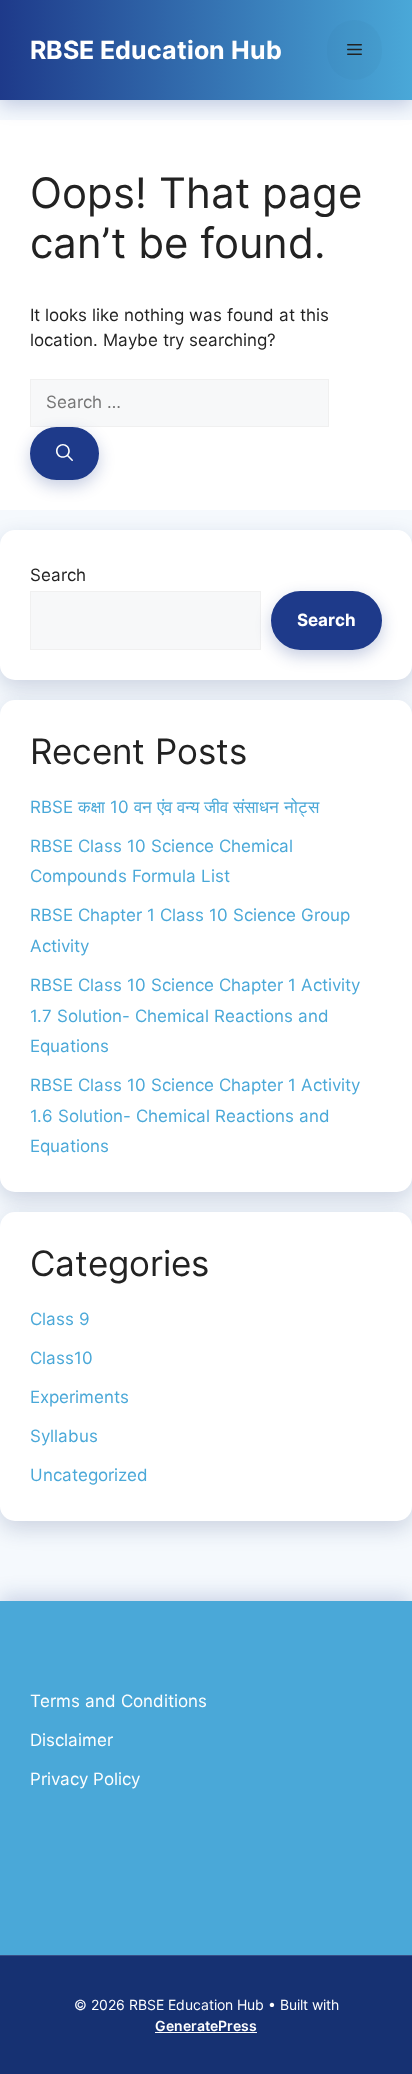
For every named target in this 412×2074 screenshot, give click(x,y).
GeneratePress (206, 2025)
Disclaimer (71, 1740)
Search (58, 575)
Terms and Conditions (118, 1701)
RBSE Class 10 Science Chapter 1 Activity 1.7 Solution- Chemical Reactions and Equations (195, 1015)
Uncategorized (89, 1475)
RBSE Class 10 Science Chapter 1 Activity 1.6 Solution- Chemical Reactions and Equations (195, 1115)
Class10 (61, 1358)
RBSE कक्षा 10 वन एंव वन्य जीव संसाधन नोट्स (174, 807)
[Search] (64, 454)
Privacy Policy (85, 1779)
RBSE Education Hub (156, 50)
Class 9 (60, 1319)
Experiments (79, 1397)
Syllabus (64, 1436)
